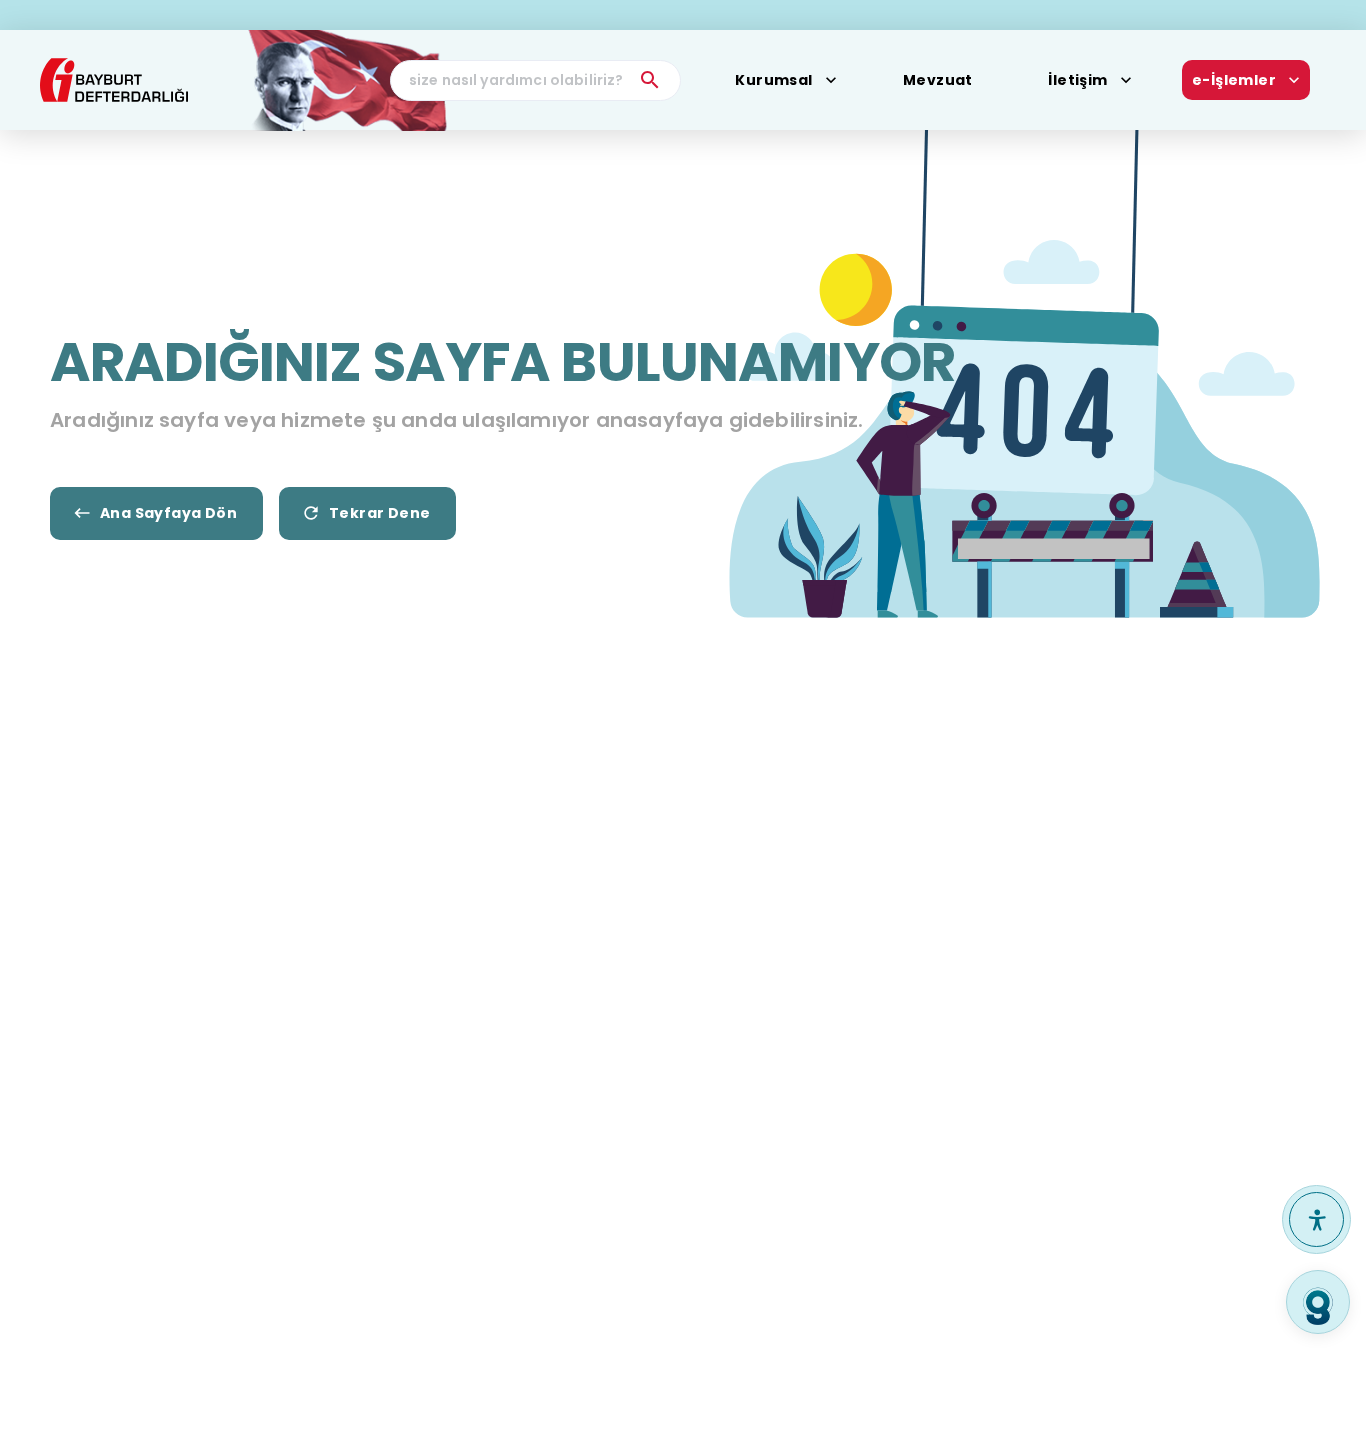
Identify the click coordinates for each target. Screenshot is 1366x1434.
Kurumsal (773, 80)
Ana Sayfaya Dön (168, 513)
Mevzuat (938, 80)
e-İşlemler (1234, 80)
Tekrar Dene (379, 513)
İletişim (1077, 80)
